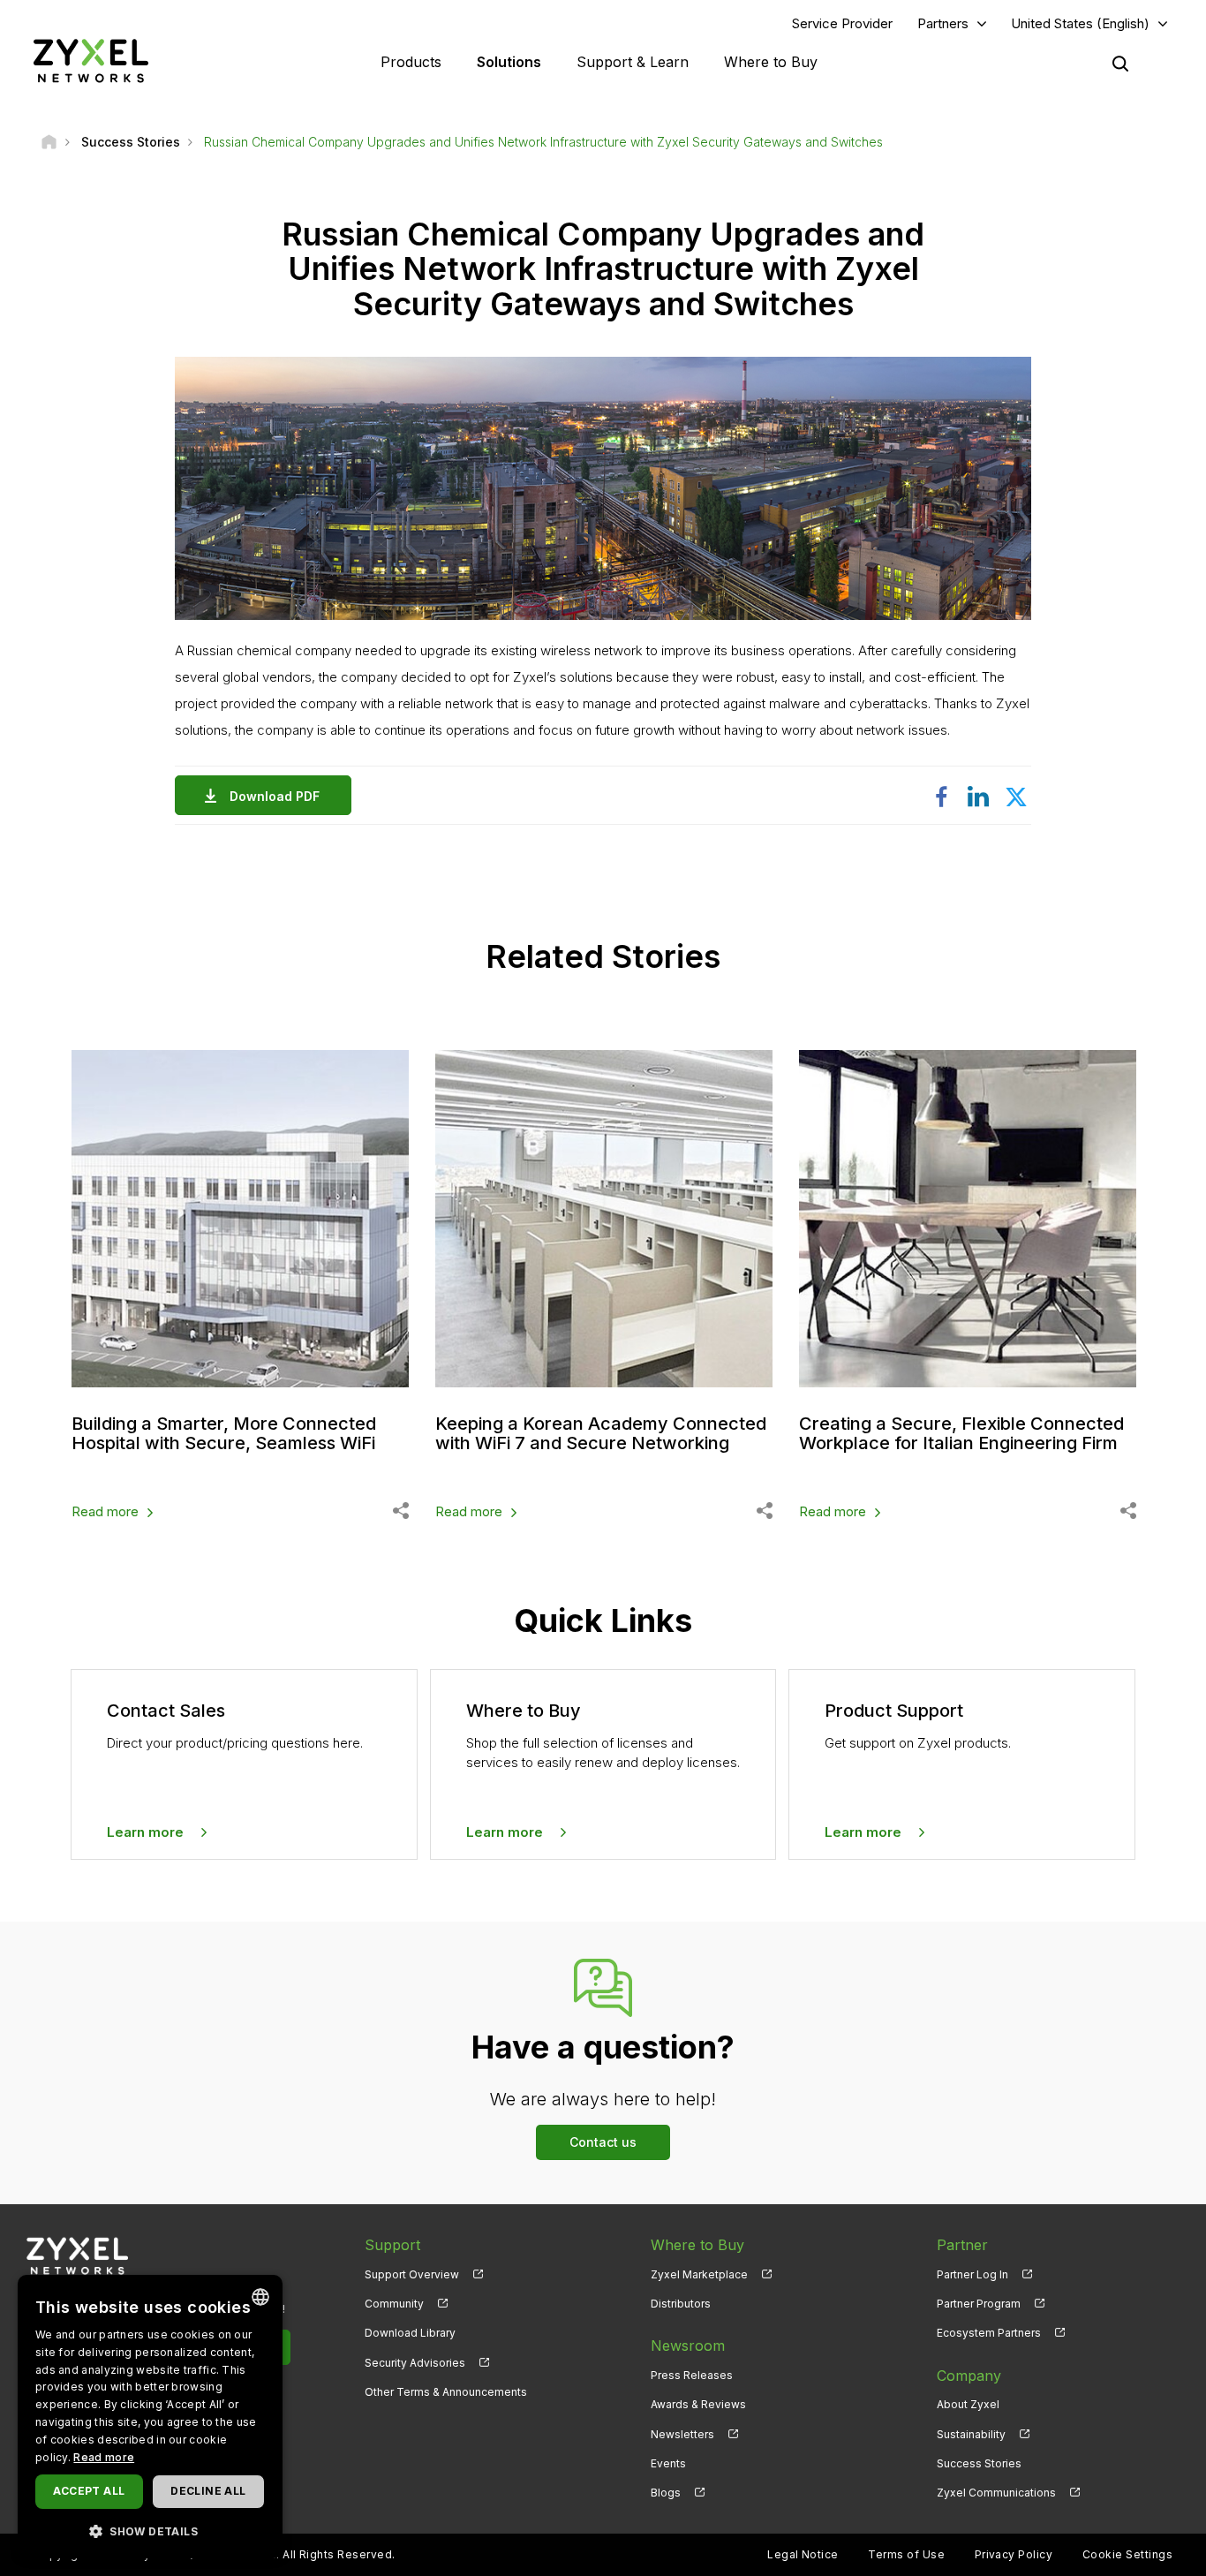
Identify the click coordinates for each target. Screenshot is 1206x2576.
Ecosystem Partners (989, 2333)
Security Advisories (415, 2363)
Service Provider (842, 23)
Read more (105, 1511)
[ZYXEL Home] (91, 60)
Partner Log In (972, 2274)
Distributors (681, 2304)
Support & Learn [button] (633, 62)
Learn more (145, 1832)
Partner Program (979, 2304)
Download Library (410, 2333)
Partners (943, 23)
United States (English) (1080, 23)
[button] (150, 2531)
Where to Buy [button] (771, 62)
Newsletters (682, 2434)
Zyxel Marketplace (699, 2274)
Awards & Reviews (698, 2404)
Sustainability (971, 2434)
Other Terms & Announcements (446, 2392)
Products (411, 62)
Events (668, 2463)
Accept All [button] (89, 2491)
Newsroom (688, 2346)
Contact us (603, 2142)
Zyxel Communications (996, 2493)
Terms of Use (906, 2554)
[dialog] (150, 2417)
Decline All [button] (208, 2491)
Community (394, 2304)
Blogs (666, 2493)
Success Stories (979, 2463)
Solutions (509, 62)
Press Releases (692, 2375)
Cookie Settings (1127, 2554)
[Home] (49, 142)
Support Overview (412, 2274)
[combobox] (260, 2297)
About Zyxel (968, 2404)
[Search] (1120, 64)
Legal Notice (803, 2554)
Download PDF (275, 796)
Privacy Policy (1014, 2554)
